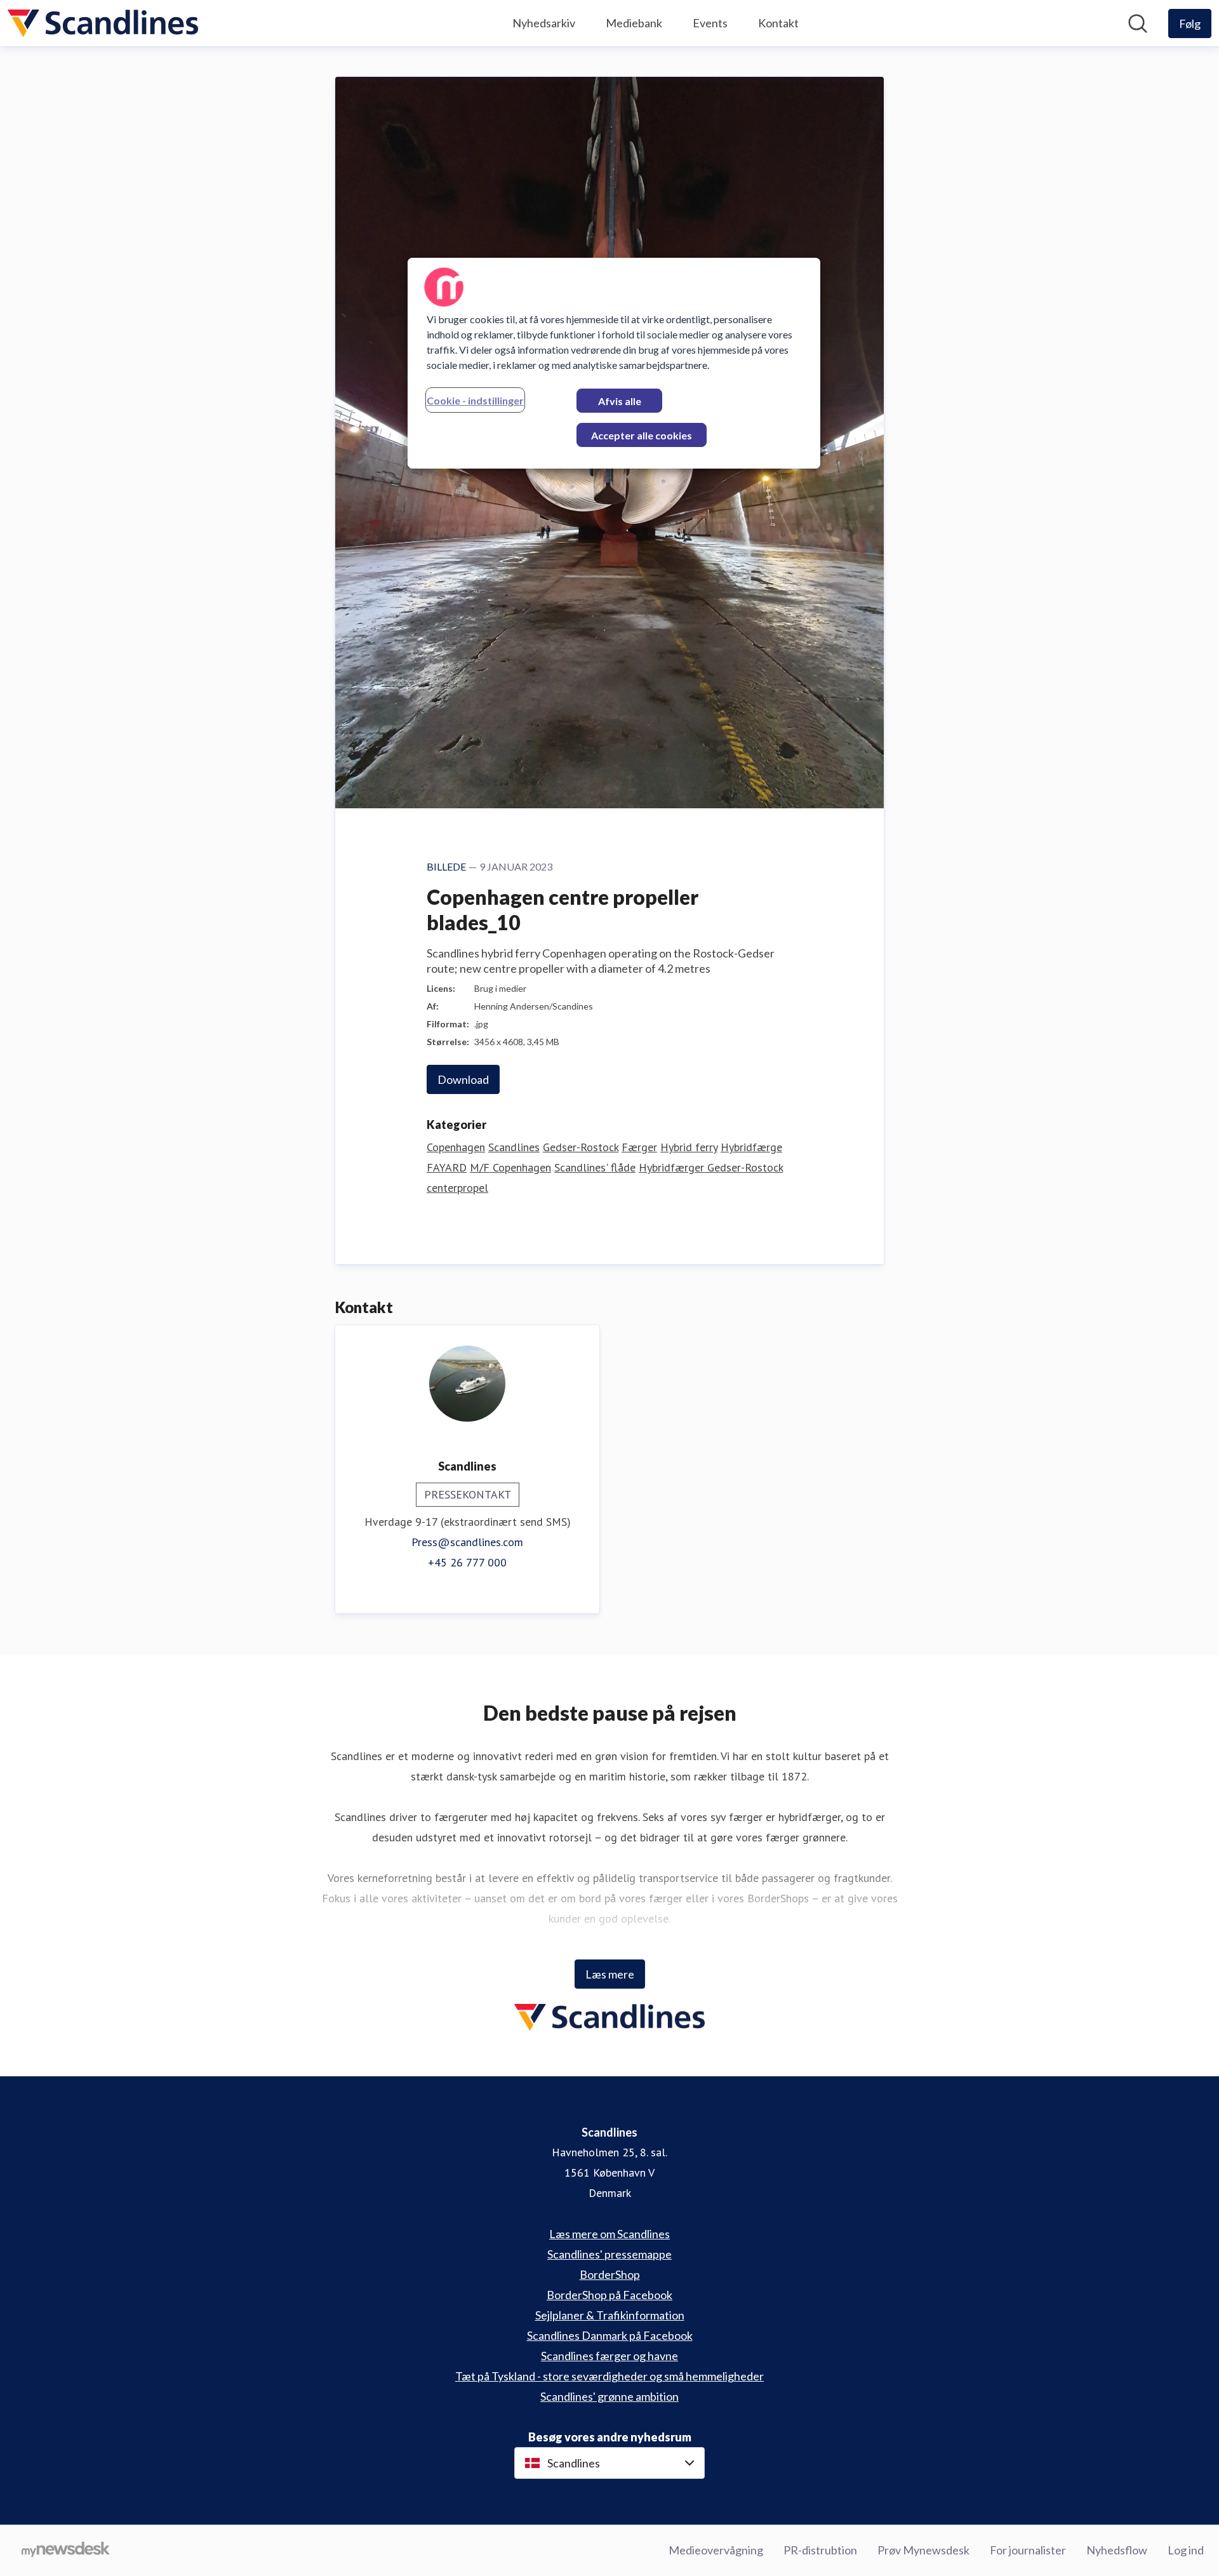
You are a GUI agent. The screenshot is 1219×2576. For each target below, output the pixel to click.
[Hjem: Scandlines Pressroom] (103, 23)
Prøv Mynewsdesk (923, 2550)
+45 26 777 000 (467, 1562)
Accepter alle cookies (642, 435)
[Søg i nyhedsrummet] (1138, 23)
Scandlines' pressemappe (609, 2254)
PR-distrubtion (820, 2550)
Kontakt (778, 23)
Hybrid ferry (689, 1147)
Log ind (1186, 2550)
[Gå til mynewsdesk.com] (66, 2551)
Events (710, 23)
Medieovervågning (716, 2550)
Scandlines (514, 1147)
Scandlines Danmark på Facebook (610, 2335)
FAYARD (447, 1167)
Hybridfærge (751, 1147)
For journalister (1028, 2550)
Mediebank (634, 23)
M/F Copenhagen (510, 1167)
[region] (614, 363)
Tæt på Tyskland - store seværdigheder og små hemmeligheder (609, 2376)
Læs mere (610, 1974)
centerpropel (457, 1188)
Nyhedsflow (1117, 2550)
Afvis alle (620, 401)
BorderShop (610, 2274)
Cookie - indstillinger (475, 400)
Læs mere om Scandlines (609, 2234)
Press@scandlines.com (467, 1542)
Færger (639, 1147)
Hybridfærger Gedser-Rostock (711, 1167)
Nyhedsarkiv (544, 23)
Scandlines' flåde (595, 1167)
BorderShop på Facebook (609, 2295)
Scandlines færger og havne (609, 2356)
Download (463, 1079)
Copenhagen (456, 1147)
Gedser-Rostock (581, 1147)
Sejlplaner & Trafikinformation (610, 2315)
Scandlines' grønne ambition (609, 2396)
